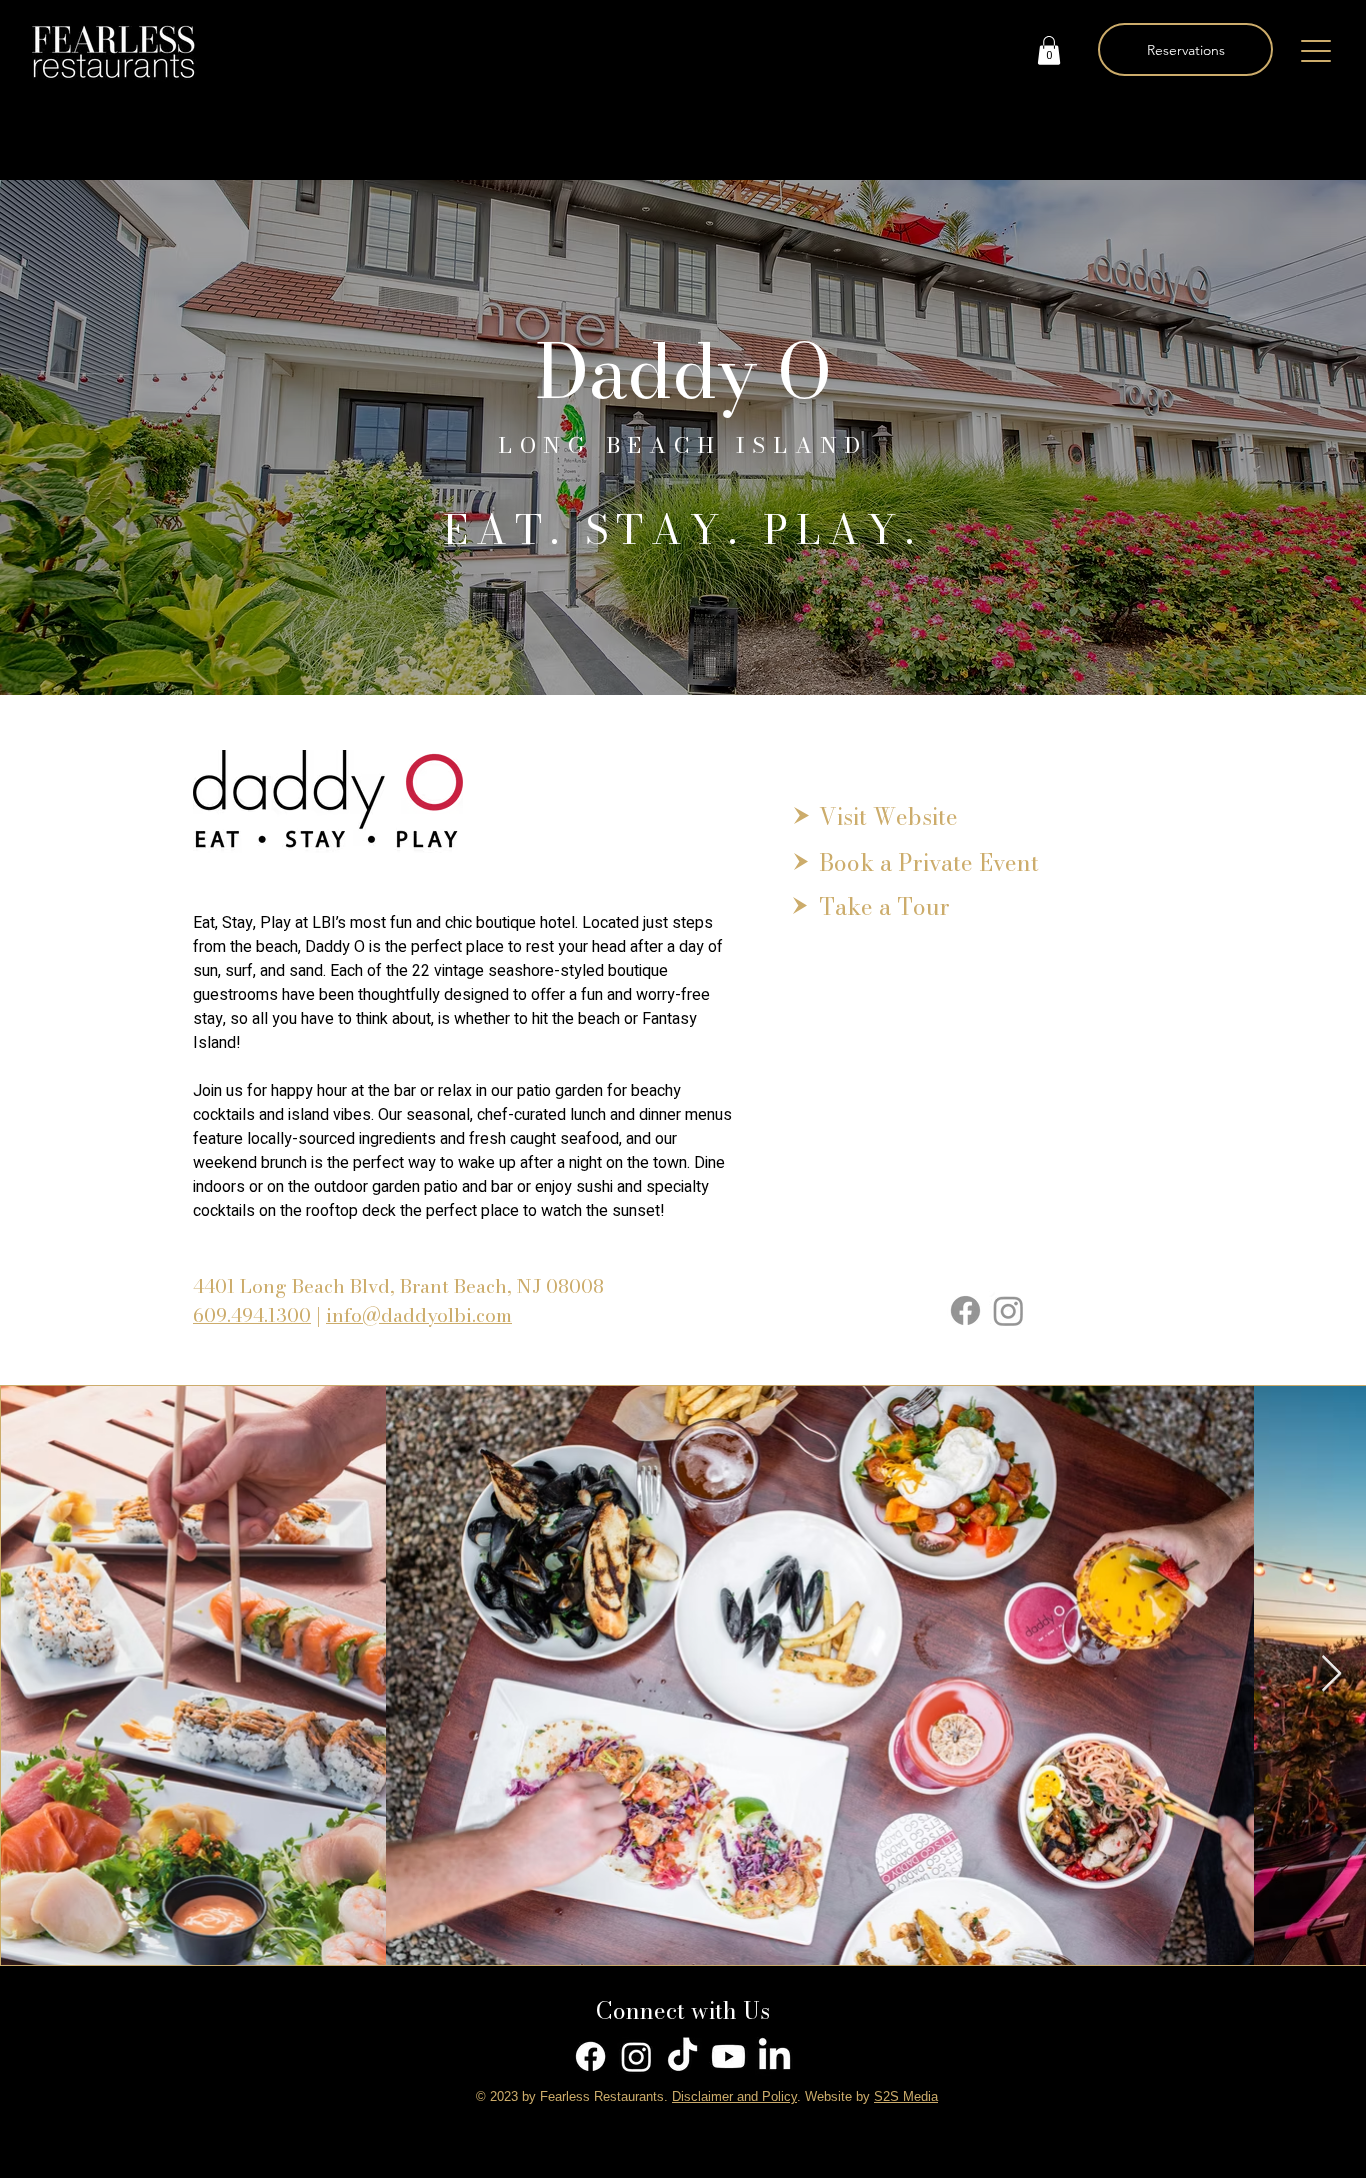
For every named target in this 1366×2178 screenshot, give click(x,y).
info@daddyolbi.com (419, 1315)
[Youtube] (728, 2056)
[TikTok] (682, 2056)
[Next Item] (1331, 1674)
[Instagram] (1008, 1310)
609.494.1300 (252, 1315)
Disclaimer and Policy (734, 2096)
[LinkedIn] (774, 2056)
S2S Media (906, 2096)
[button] (1049, 50)
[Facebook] (965, 1310)
